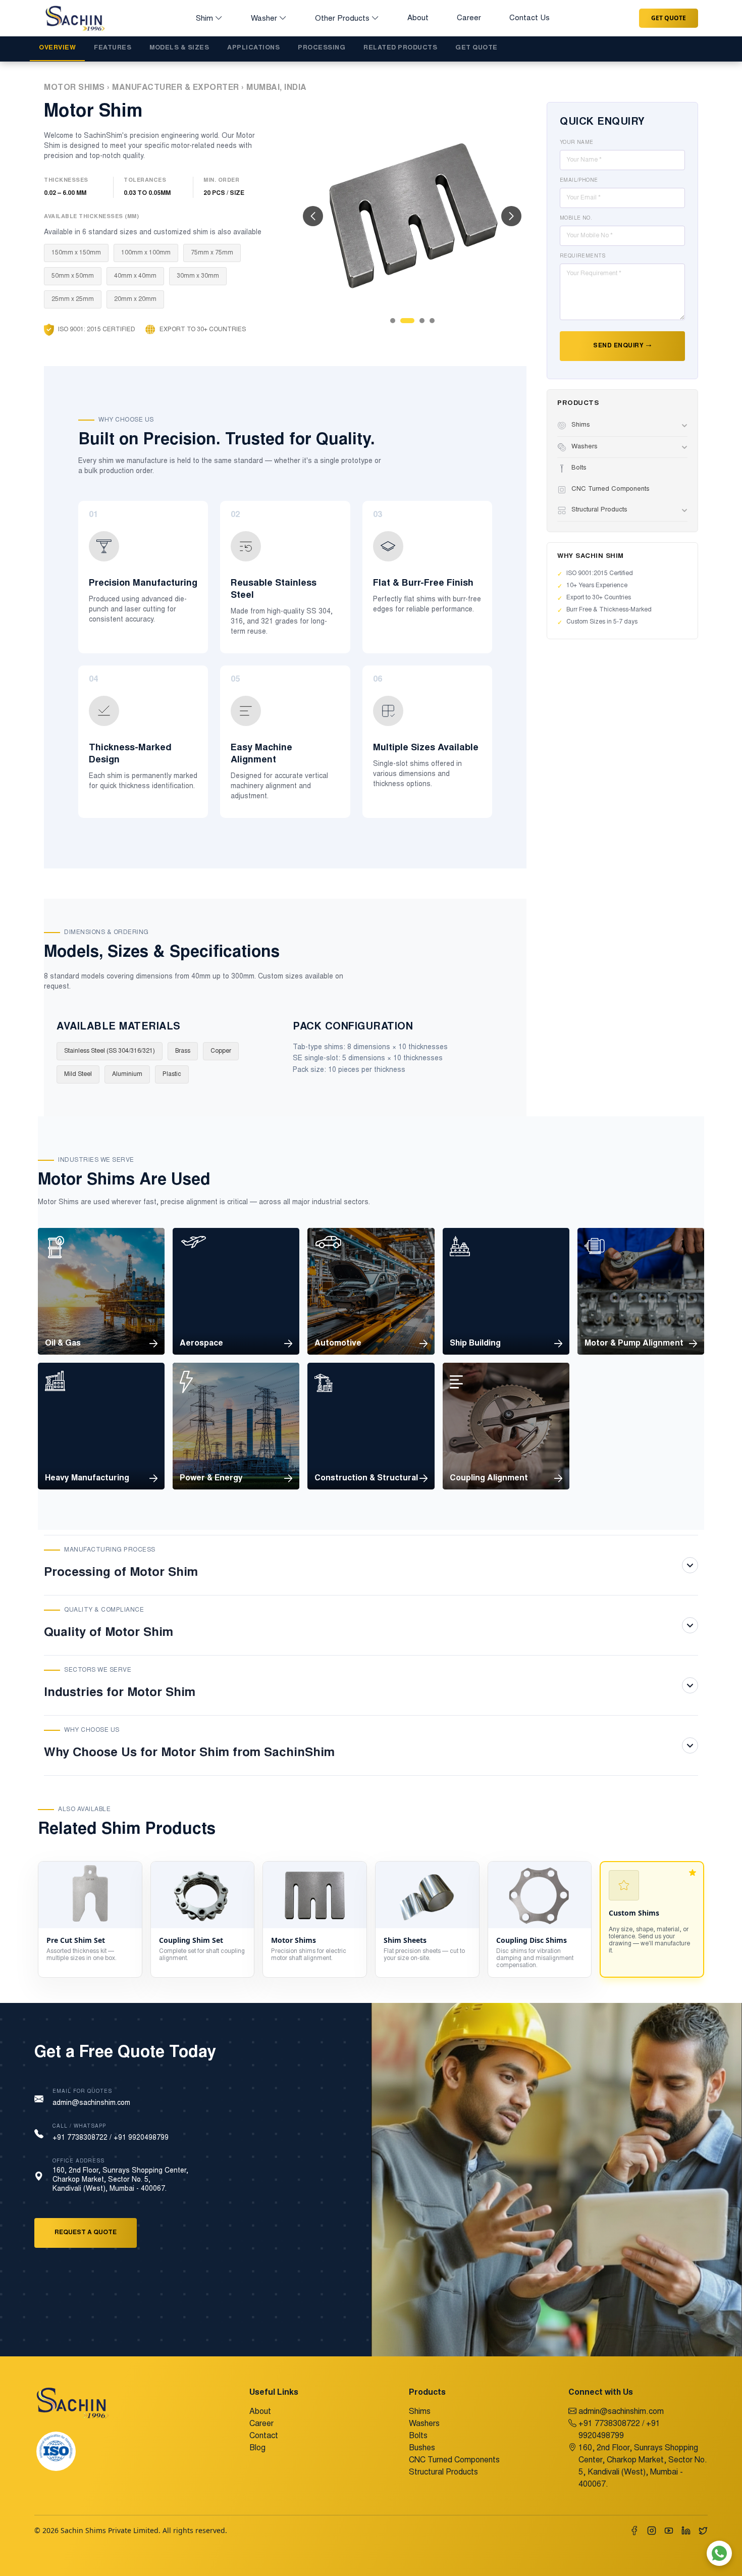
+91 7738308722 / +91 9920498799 (111, 2138)
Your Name (577, 143)
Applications (253, 48)
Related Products (400, 48)
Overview (57, 48)
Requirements (583, 256)
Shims (420, 2412)
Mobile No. (576, 219)
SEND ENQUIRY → (622, 346)
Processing (322, 48)
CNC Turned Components (454, 2460)
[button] (313, 216)
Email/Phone (579, 181)
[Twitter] (703, 2531)
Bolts (418, 2436)
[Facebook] (634, 2531)
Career (469, 18)
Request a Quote (86, 2233)
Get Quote (669, 18)
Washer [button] (264, 19)
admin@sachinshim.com (91, 2103)
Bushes (422, 2448)
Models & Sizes (179, 48)
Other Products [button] (342, 19)
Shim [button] (204, 19)
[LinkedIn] (686, 2531)
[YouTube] (669, 2531)
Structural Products (443, 2472)
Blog (257, 2448)
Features (113, 48)
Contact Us (529, 18)
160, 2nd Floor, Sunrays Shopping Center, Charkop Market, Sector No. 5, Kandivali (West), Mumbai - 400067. (643, 2466)
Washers (424, 2424)
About (418, 18)
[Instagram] (652, 2531)
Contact (264, 2436)
